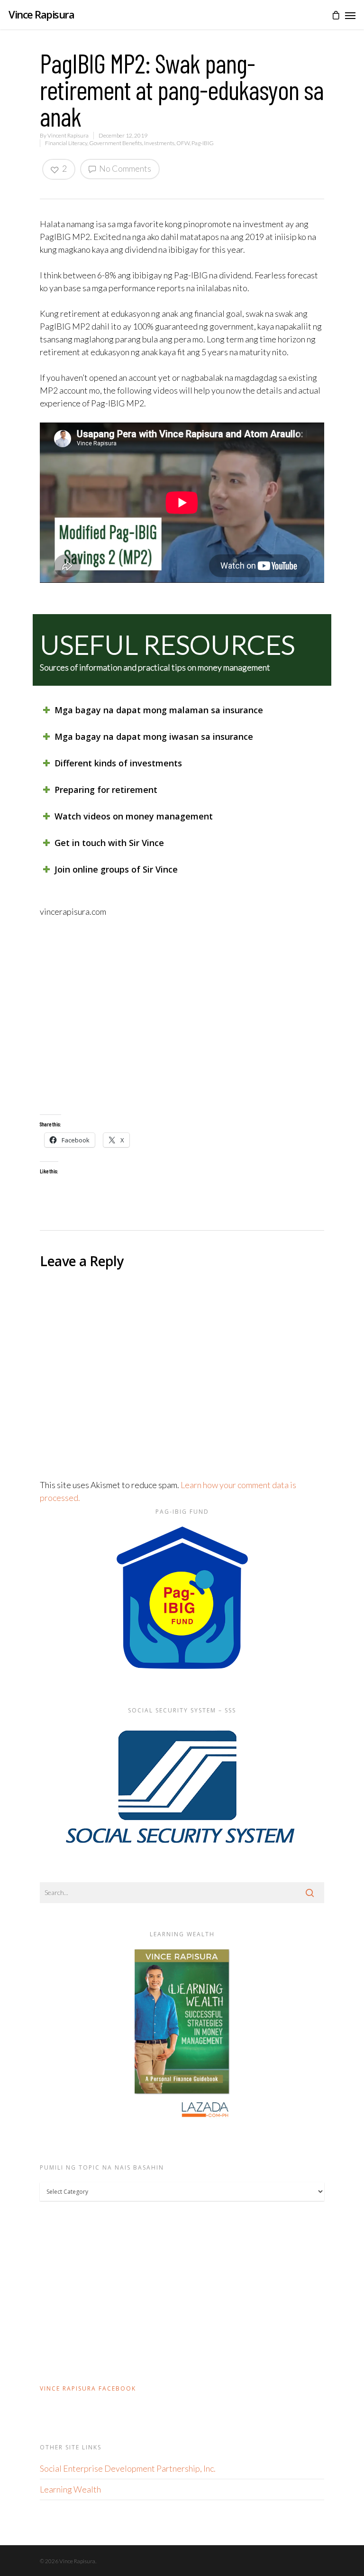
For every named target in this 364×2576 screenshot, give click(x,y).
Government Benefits (116, 143)
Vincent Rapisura (68, 135)
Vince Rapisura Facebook (88, 2388)
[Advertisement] (182, 1016)
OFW (183, 143)
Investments (159, 143)
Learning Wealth (70, 2489)
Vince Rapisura (41, 14)
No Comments (124, 168)
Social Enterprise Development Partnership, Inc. (128, 2468)
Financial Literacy (66, 143)
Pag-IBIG (203, 143)
